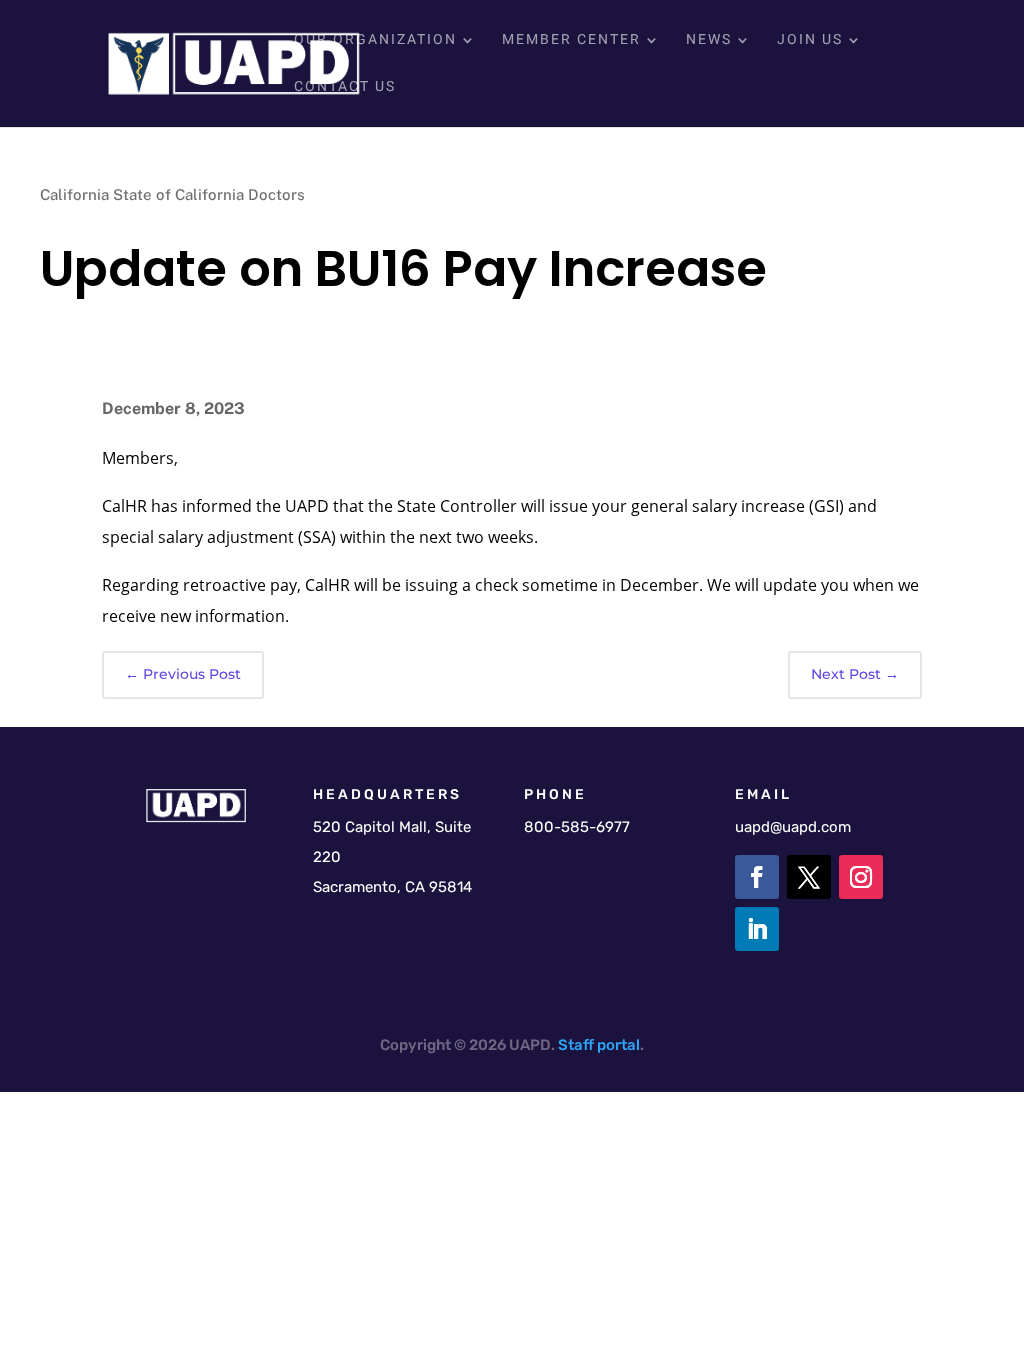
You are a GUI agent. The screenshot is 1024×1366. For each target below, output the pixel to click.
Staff (576, 1045)
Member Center (571, 41)
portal (618, 1045)
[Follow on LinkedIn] (757, 929)
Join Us (810, 41)
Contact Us (345, 88)
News (709, 41)
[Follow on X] (809, 877)
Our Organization (375, 41)
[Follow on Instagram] (861, 877)
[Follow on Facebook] (757, 877)
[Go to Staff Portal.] (595, 1045)
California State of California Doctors (172, 194)
